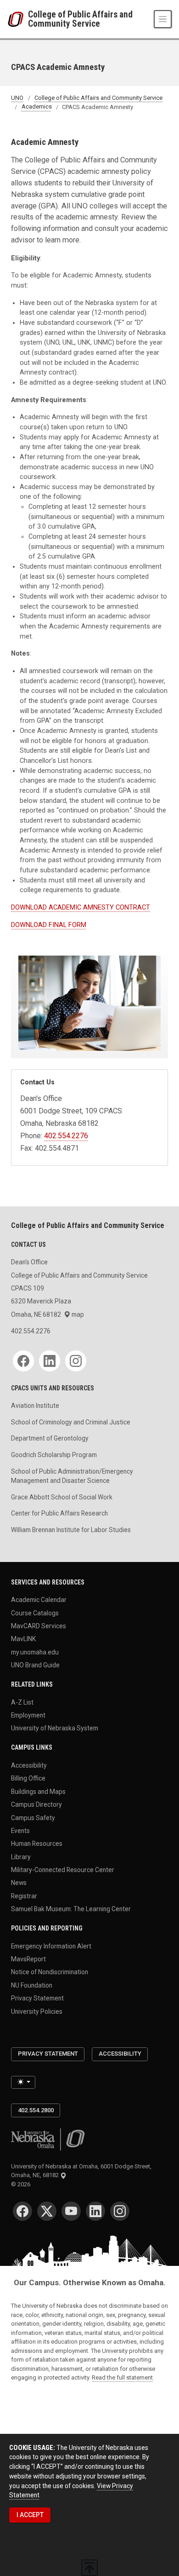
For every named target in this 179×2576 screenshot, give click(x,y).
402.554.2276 (66, 1136)
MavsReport (28, 1959)
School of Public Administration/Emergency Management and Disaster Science (72, 1476)
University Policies (37, 2011)
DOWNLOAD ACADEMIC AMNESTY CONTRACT (81, 908)
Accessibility (29, 1765)
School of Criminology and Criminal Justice (71, 1422)
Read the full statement (122, 2377)
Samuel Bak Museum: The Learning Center (71, 1909)
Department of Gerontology (50, 1438)
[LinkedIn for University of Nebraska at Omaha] (95, 2211)
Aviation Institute (35, 1406)
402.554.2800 (36, 2110)
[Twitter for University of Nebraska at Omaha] (47, 2211)
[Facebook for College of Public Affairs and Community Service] (23, 1361)
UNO (17, 98)
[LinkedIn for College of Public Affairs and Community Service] (50, 1361)
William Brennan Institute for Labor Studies (71, 1530)
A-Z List (22, 1702)
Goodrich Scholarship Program (54, 1455)
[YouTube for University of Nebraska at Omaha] (71, 2211)
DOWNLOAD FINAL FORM (49, 925)
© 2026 (22, 2184)
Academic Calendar (39, 1600)
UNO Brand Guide (35, 1665)
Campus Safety (33, 1817)
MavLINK (23, 1639)
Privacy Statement (37, 1998)
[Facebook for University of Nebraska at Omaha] (22, 2211)
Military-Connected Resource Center (63, 1870)
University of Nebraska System (55, 1728)
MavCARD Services (39, 1625)
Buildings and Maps (38, 1791)
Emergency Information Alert (51, 1946)
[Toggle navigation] (163, 19)
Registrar (24, 1896)
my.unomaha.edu (35, 1652)
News (19, 1883)
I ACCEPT (30, 2515)
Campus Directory (36, 1804)
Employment (28, 1715)
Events (20, 1830)
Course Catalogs (35, 1613)
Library (21, 1856)
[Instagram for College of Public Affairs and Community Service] (76, 1361)
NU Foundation (32, 1985)
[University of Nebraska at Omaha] (18, 19)
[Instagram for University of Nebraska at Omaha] (120, 2211)
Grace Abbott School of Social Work (62, 1497)
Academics (37, 107)
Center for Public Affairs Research (59, 1513)
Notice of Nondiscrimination (50, 1972)
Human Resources (37, 1844)
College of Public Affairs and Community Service (80, 19)
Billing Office (28, 1778)
